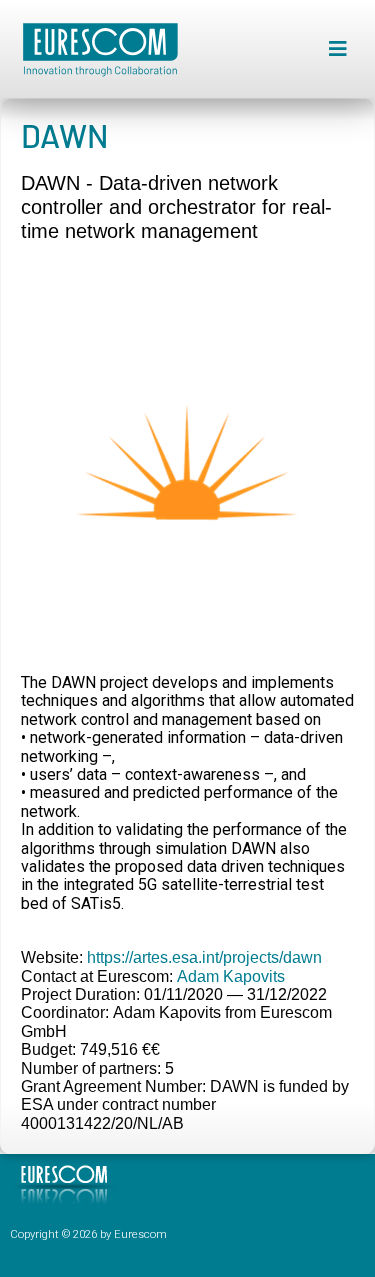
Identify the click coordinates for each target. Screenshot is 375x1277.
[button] (337, 49)
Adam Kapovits (231, 976)
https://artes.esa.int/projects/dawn (204, 957)
